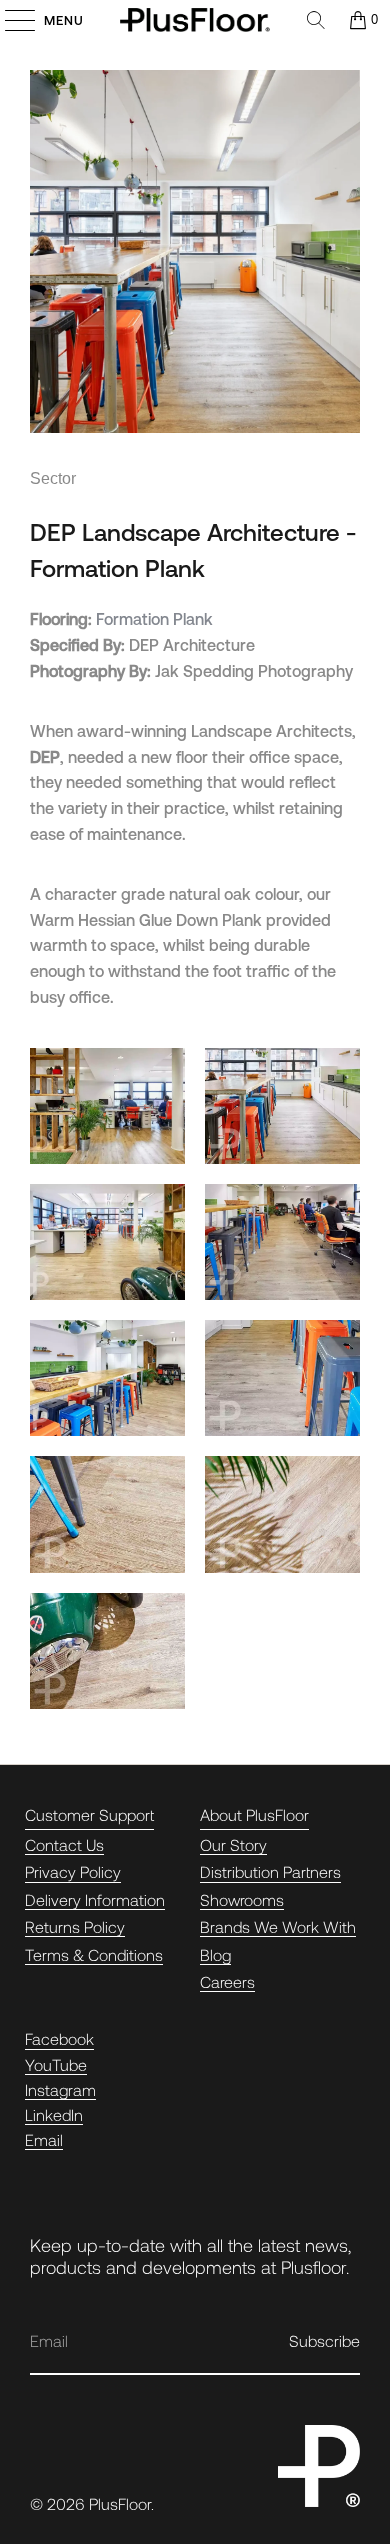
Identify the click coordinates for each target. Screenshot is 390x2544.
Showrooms (242, 1899)
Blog (215, 1954)
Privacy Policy (73, 1871)
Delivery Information (95, 1899)
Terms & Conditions (94, 1954)
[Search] (316, 20)
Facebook (59, 2038)
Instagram (60, 2089)
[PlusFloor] (195, 20)
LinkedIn (54, 2114)
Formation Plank (154, 619)
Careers (227, 1981)
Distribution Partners (270, 1871)
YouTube (56, 2064)
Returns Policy (75, 1926)
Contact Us (64, 1844)
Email (44, 2139)
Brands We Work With (278, 1926)
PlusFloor (120, 2503)
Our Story (233, 1844)
